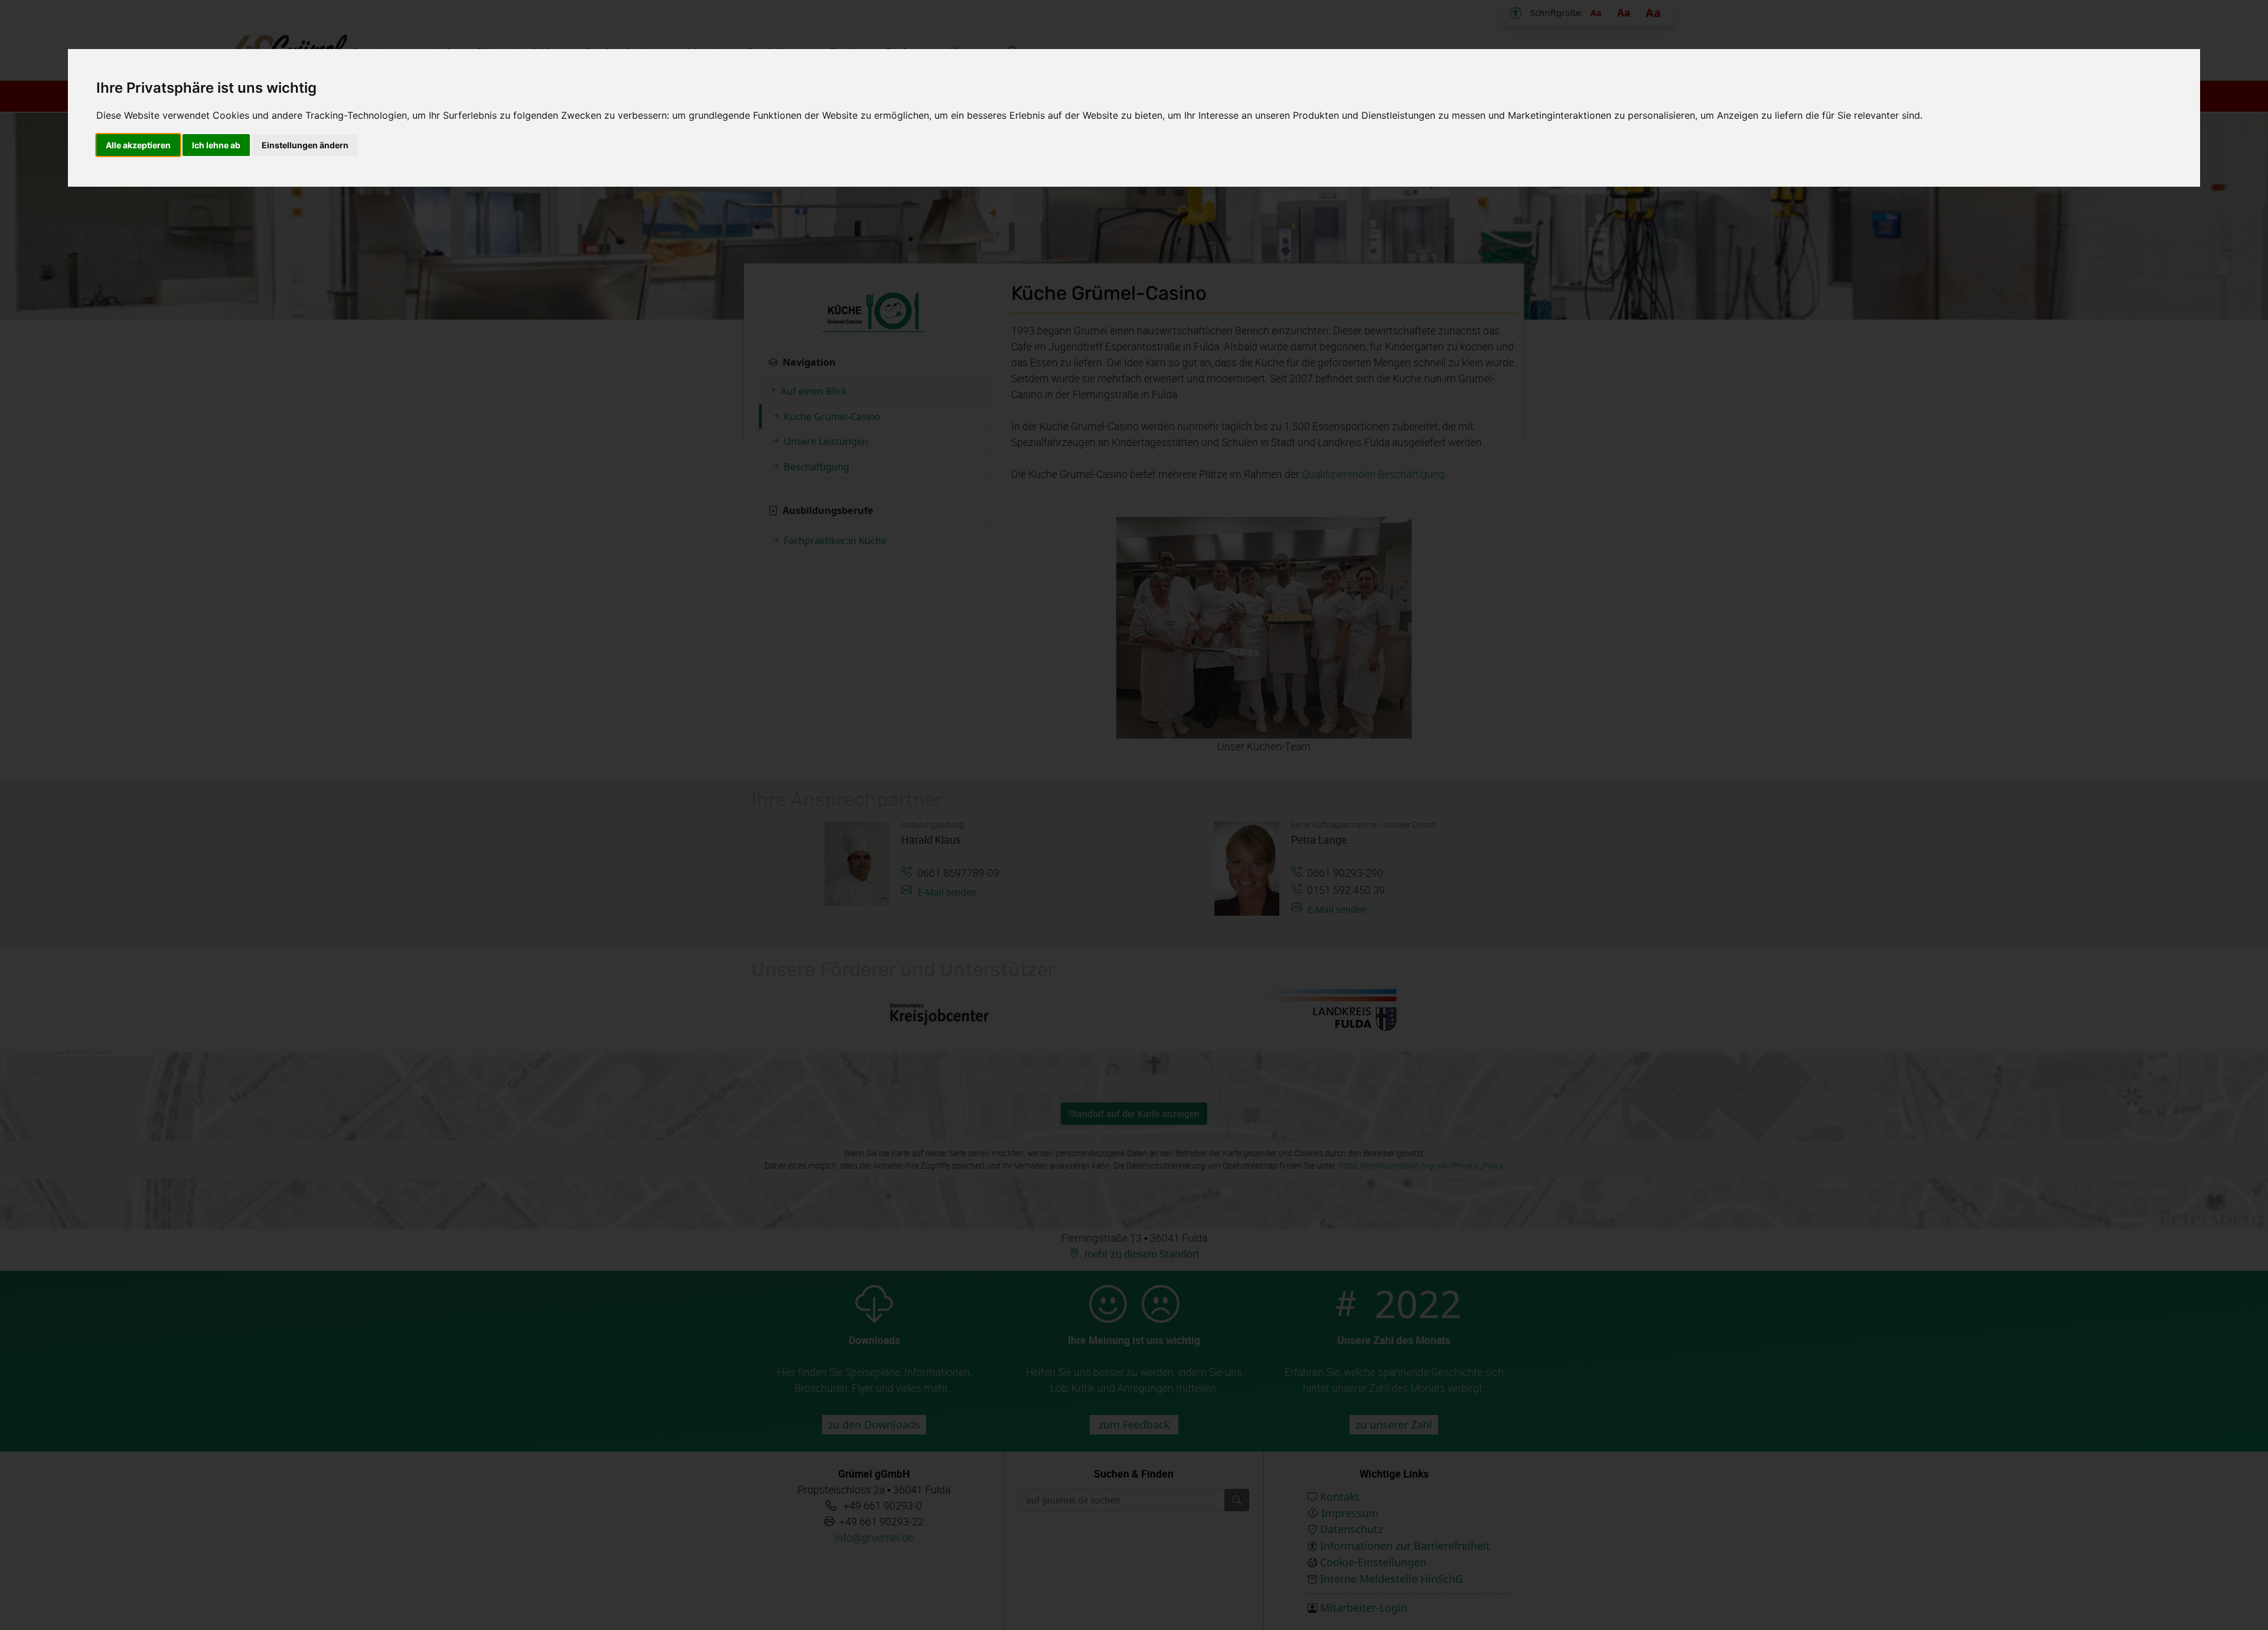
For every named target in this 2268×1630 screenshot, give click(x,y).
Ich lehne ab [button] (216, 145)
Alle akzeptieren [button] (138, 145)
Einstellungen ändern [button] (305, 145)
